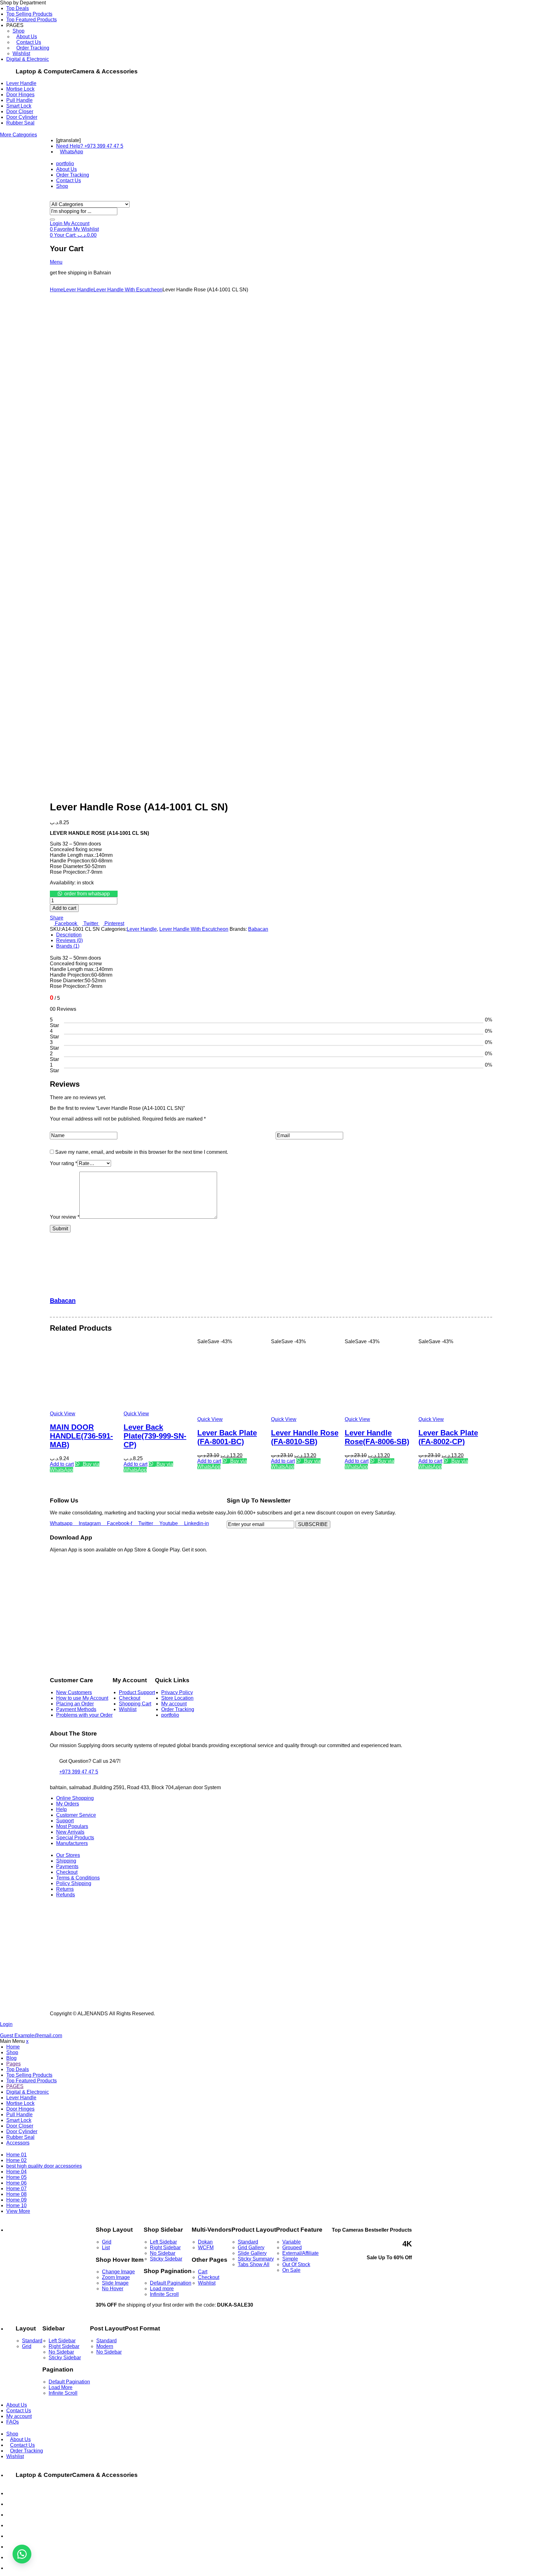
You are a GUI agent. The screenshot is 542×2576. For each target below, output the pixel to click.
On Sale (291, 2270)
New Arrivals (70, 1832)
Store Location (177, 1698)
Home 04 (16, 2172)
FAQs (13, 2422)
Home (57, 290)
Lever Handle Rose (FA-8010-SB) (305, 1437)
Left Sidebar (163, 2242)
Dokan (205, 2242)
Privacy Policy (177, 1692)
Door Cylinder (22, 117)
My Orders (68, 1804)
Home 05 (16, 2177)
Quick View (63, 1414)
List (106, 2247)
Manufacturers (72, 1843)
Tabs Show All (254, 2264)
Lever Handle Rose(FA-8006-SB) (377, 1437)
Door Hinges (20, 95)
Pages (13, 2064)
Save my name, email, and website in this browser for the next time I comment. (142, 1152)
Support (65, 1821)
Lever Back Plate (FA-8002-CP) (448, 1437)
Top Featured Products (32, 20)
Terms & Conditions (78, 1878)
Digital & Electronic (28, 59)
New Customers (74, 1692)
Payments (67, 1866)
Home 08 (16, 2194)
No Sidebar (163, 2253)
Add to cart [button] (62, 1464)
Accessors (18, 2143)
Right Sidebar (165, 2247)
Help (61, 1809)
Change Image (118, 2272)
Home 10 (16, 2205)
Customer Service (76, 1815)
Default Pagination (171, 2283)
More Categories (19, 135)
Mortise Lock (20, 89)
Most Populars (72, 1826)
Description (69, 935)
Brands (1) (68, 946)
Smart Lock (19, 106)
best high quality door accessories (44, 2166)
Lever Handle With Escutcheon (128, 290)
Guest (31, 2035)
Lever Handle (21, 83)
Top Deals (18, 8)
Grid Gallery (251, 2247)
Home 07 (16, 2189)
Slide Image (115, 2283)
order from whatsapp (87, 894)
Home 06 (16, 2183)
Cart (203, 2272)
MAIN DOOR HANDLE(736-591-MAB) (81, 1436)
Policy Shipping (74, 1883)
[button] (84, 894)
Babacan (258, 929)
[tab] (274, 935)
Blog (11, 2058)
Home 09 (16, 2200)
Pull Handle (19, 100)
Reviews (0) (69, 940)
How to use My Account (82, 1698)
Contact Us (29, 42)
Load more (162, 2289)
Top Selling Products (29, 14)
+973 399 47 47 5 (79, 1772)
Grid (107, 2242)
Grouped (292, 2247)
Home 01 (16, 2155)
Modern (105, 2346)
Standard (248, 2242)
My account (174, 1704)
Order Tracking (33, 48)
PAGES (15, 2086)
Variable (292, 2242)
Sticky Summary (256, 2259)
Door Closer (20, 111)
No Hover (113, 2289)
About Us (27, 37)
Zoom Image (116, 2277)
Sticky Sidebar (166, 2259)
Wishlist (21, 53)
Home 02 (16, 2160)
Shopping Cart (135, 1704)
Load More (61, 2387)
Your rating (64, 1163)
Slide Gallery (252, 2253)
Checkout (130, 1698)
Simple (290, 2259)
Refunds (66, 1895)
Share (57, 918)
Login (6, 2024)
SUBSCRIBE (313, 1524)
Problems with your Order (84, 1715)
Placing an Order (75, 1704)
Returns (65, 1889)
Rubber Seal (20, 123)
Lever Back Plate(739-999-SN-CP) (155, 1436)
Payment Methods (76, 1709)
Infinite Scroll (164, 2294)
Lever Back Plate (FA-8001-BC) (227, 1437)
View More (18, 2211)
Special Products (75, 1838)
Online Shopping (75, 1798)
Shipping (66, 1861)
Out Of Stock (296, 2264)
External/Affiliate (300, 2253)
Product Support (137, 1692)
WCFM (206, 2247)
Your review (65, 1217)
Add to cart (64, 908)
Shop (19, 31)
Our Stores (68, 1855)
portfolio (170, 1715)
